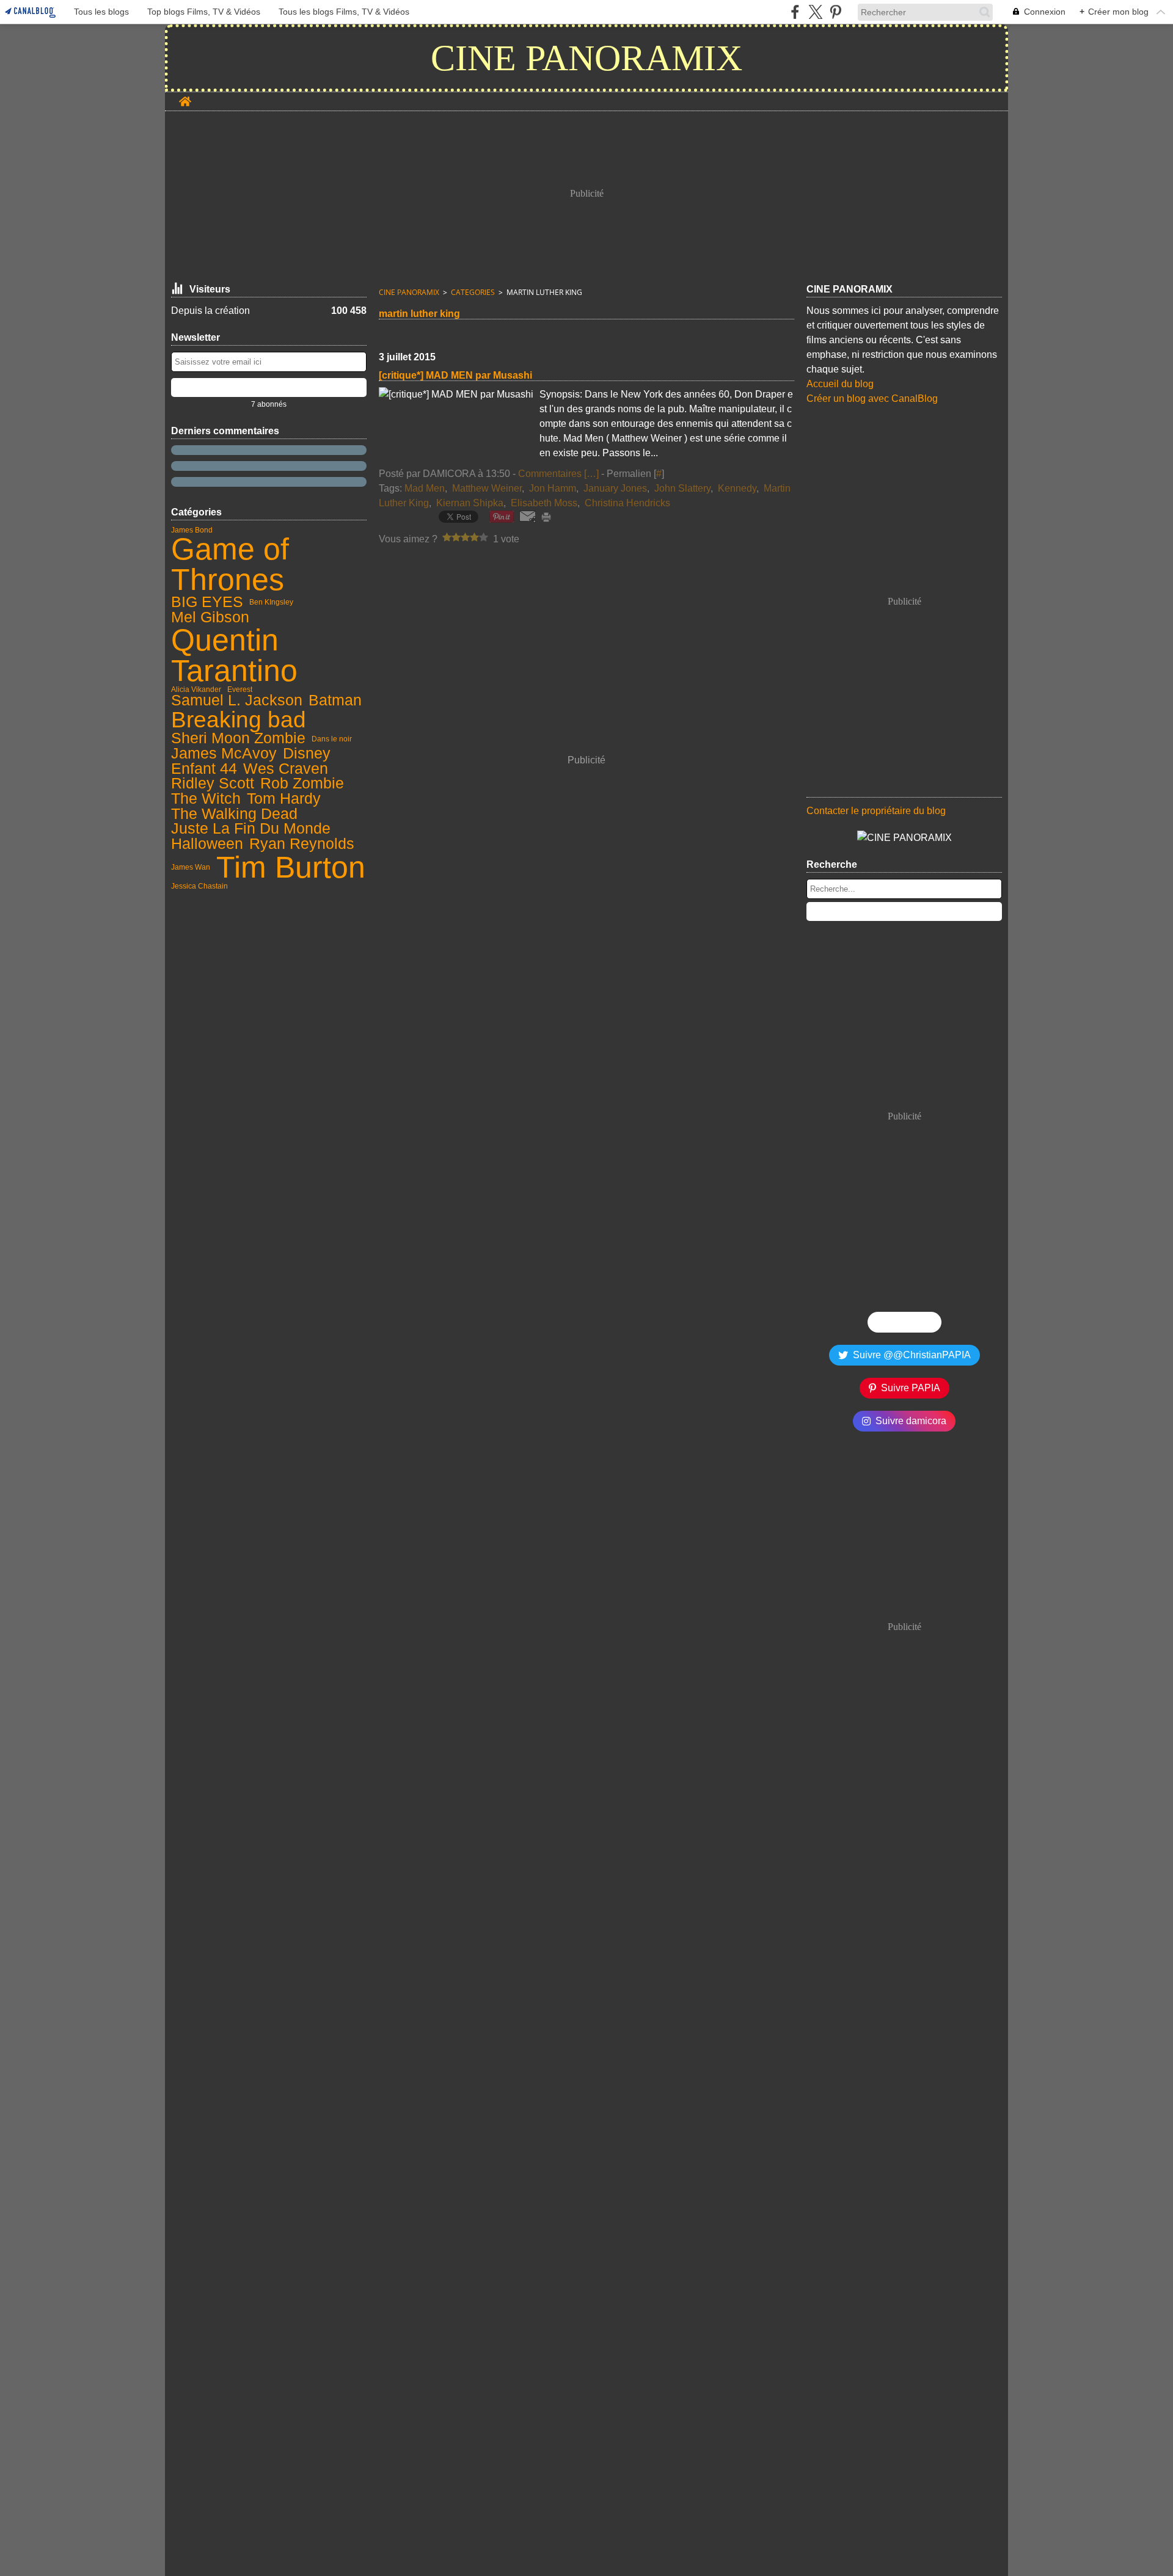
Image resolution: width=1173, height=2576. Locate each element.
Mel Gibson (210, 618)
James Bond (192, 530)
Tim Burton (291, 867)
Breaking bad (239, 720)
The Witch (206, 799)
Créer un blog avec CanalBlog (872, 398)
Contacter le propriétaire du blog (876, 811)
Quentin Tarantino (234, 655)
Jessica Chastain (199, 886)
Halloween (207, 844)
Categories (473, 292)
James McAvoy (224, 754)
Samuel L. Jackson (237, 701)
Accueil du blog (840, 384)
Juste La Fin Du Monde (251, 829)
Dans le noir (332, 739)
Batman (335, 701)
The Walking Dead (234, 814)
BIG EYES (207, 602)
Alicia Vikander (196, 689)
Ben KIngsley (271, 602)
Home (185, 97)
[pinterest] (835, 12)
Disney (307, 754)
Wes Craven (286, 769)
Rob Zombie (302, 784)
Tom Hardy (284, 799)
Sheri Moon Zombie (238, 739)
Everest (240, 689)
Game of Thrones (230, 564)
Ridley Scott (213, 784)
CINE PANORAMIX (409, 292)
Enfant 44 (204, 769)
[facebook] (795, 12)
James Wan (191, 867)
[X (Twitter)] (815, 12)
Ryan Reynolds (302, 844)
